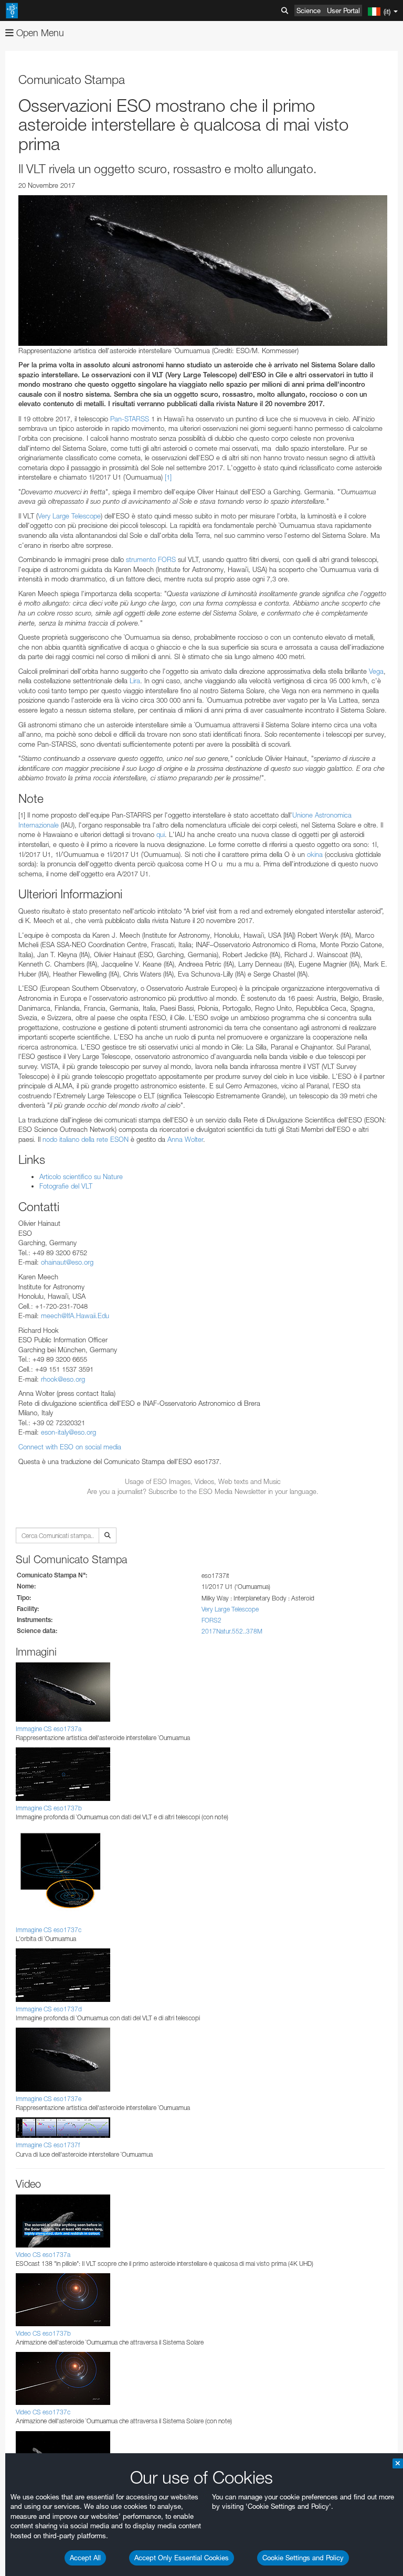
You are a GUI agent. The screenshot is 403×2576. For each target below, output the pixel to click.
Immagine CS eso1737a (49, 1729)
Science (309, 10)
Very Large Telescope (69, 516)
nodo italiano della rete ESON (86, 1139)
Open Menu (39, 33)
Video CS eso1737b (43, 2333)
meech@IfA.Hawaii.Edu (75, 1316)
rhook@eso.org (63, 1379)
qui (161, 834)
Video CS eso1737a (43, 2255)
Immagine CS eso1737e (49, 2099)
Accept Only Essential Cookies (182, 2558)
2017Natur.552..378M (232, 1631)
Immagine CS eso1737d (49, 2009)
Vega (376, 671)
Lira (135, 681)
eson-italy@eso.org (68, 1432)
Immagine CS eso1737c (49, 1930)
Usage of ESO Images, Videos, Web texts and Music (203, 1481)
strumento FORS (151, 559)
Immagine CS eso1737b (49, 1808)
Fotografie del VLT (66, 1186)
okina (315, 854)
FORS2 (211, 1620)
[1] (168, 477)
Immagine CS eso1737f (48, 2145)
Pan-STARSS (130, 419)
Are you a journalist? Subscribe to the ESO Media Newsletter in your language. (203, 1491)
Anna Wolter (185, 1139)
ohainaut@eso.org (67, 1262)
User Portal (343, 10)
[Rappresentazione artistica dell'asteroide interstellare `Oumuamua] (203, 271)
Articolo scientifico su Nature (81, 1176)
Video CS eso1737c (43, 2412)
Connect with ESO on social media (70, 1447)
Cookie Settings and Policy (303, 2558)
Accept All (85, 2558)
